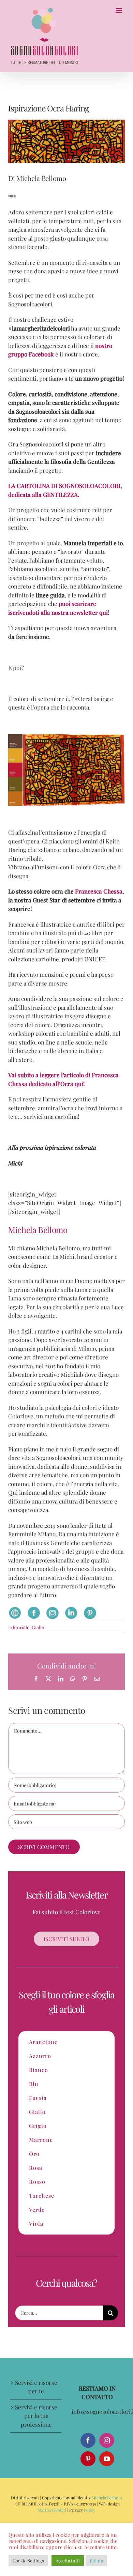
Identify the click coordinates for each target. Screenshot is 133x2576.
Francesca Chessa (99, 891)
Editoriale (19, 1627)
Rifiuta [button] (96, 2560)
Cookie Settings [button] (28, 2560)
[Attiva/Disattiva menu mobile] (119, 10)
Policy (89, 2510)
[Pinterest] (88, 2459)
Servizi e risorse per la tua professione (36, 2416)
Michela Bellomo (107, 2498)
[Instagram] (107, 2440)
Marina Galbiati (52, 2510)
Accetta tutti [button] (68, 2560)
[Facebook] (88, 2440)
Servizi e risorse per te (36, 2387)
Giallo (38, 1627)
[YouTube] (107, 2459)
